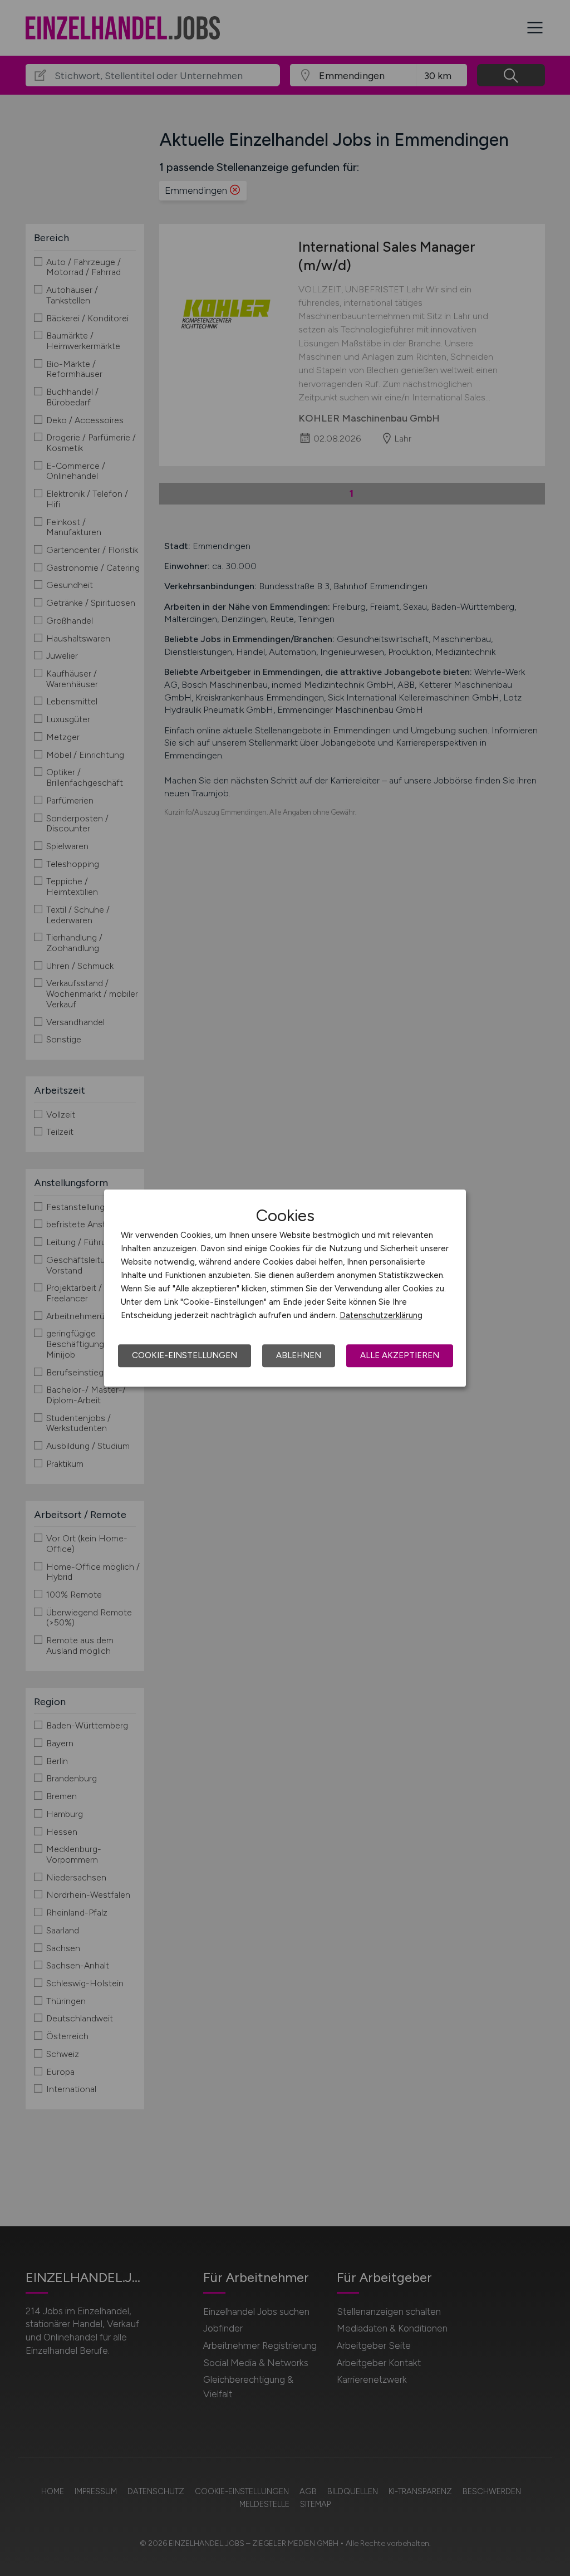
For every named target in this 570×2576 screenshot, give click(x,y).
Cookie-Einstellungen (185, 1355)
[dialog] (285, 1288)
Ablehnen (299, 1355)
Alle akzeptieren (400, 1355)
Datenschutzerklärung (381, 1315)
